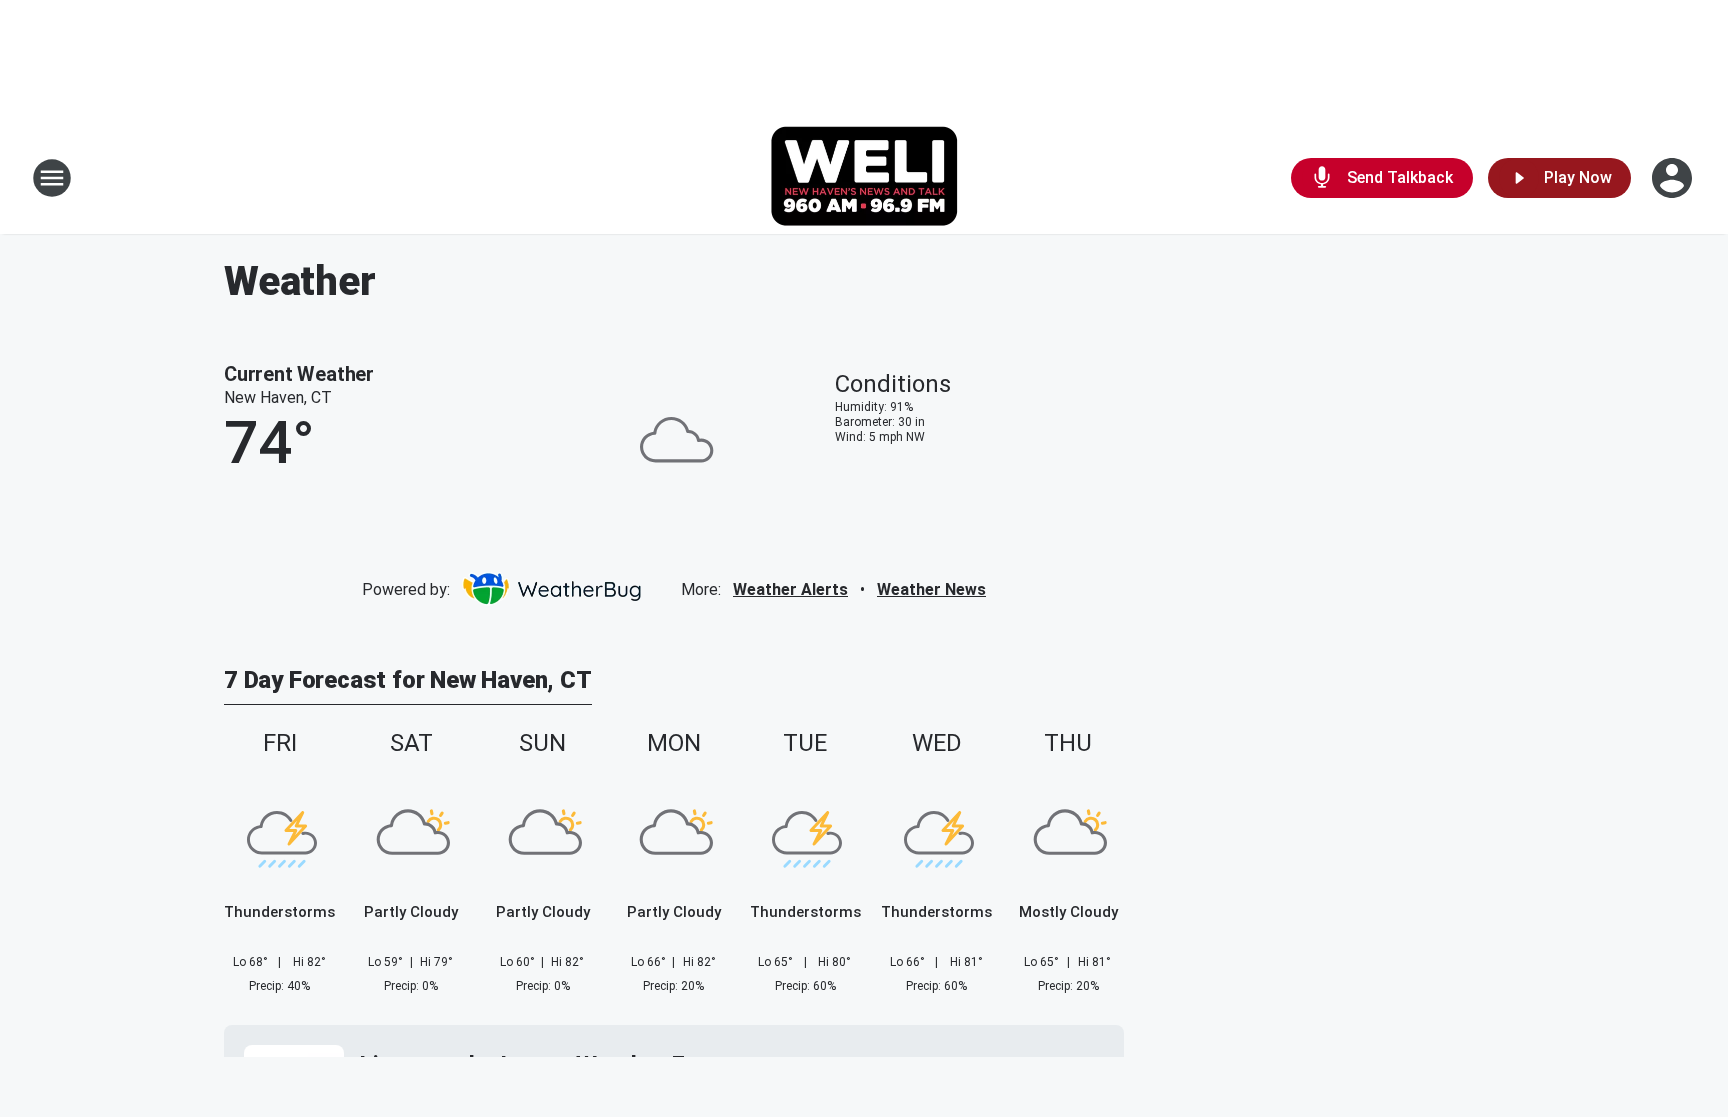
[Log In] (1674, 178)
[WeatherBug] (551, 589)
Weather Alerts (790, 589)
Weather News (931, 589)
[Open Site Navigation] (52, 178)
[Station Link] (864, 178)
